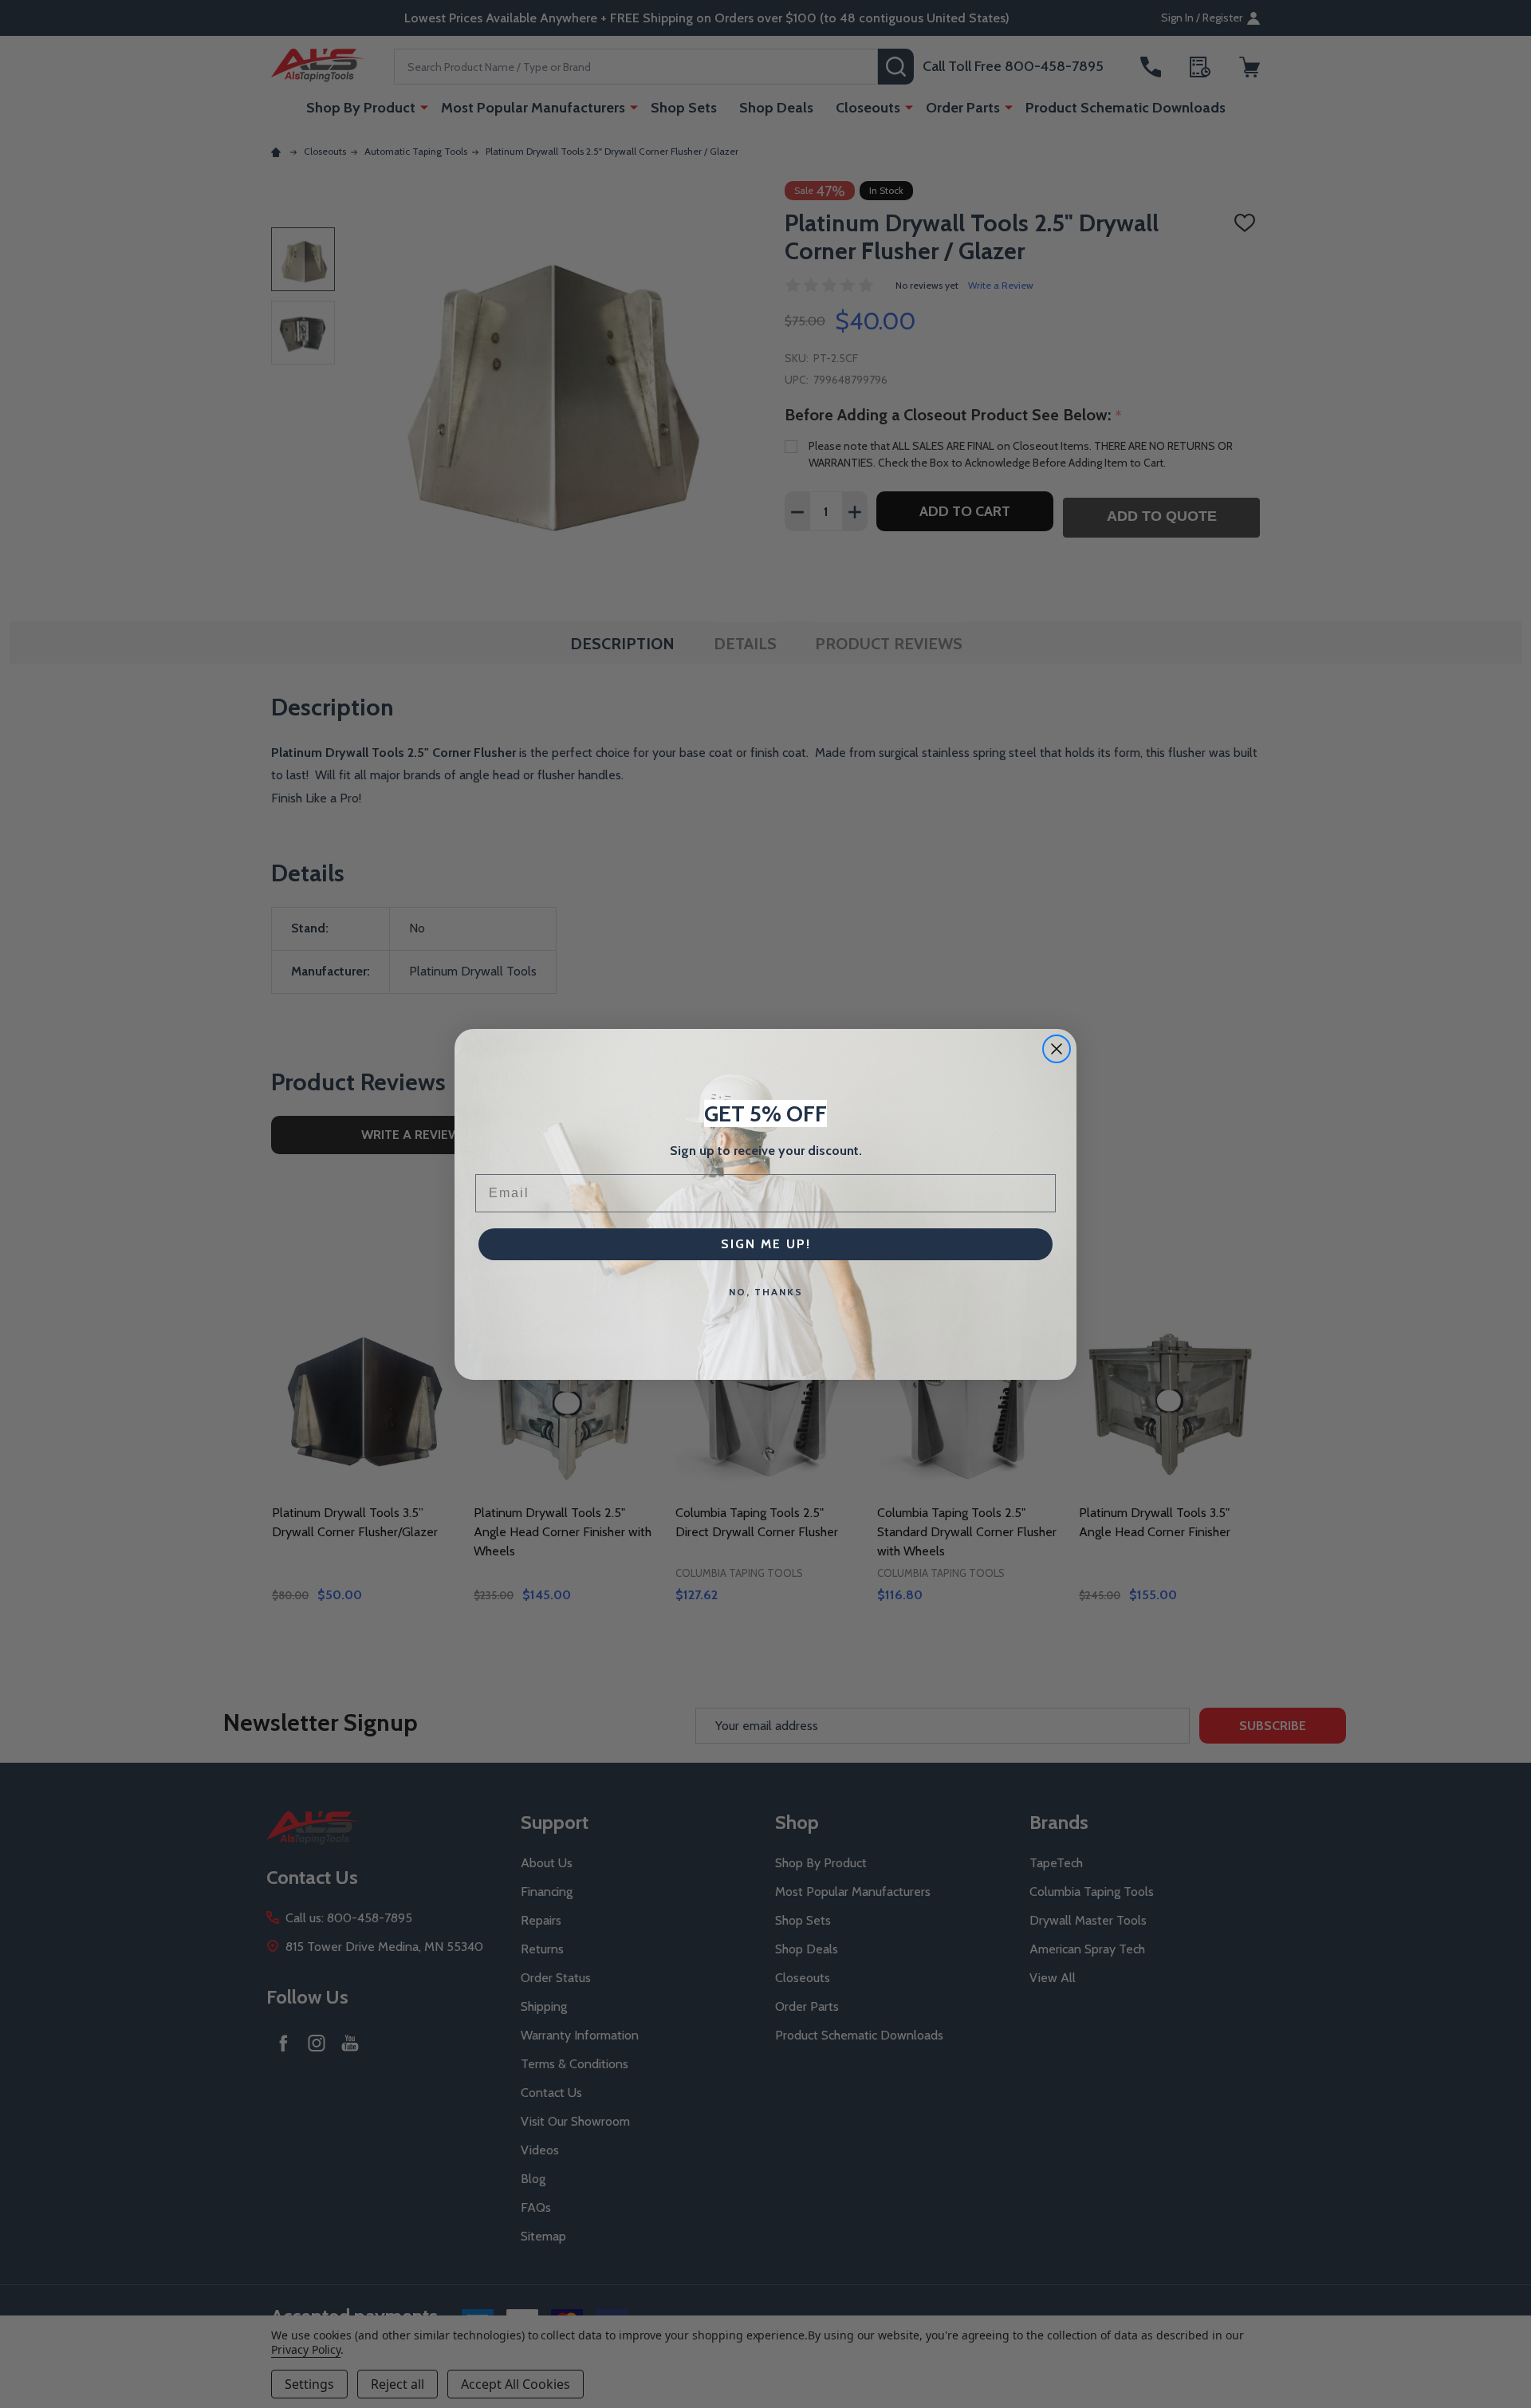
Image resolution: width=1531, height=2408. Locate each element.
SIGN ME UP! (766, 1244)
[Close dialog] (1057, 1049)
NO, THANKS (766, 1292)
